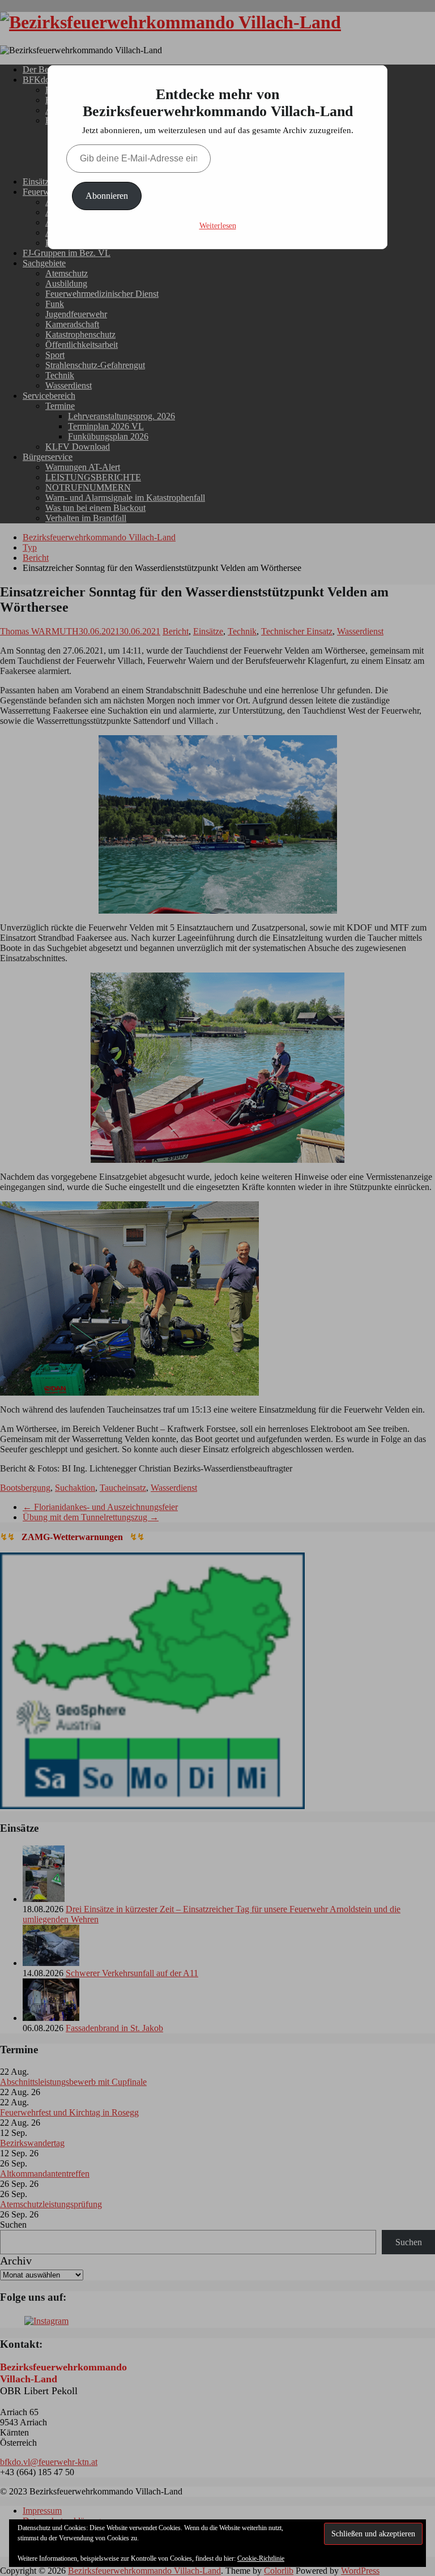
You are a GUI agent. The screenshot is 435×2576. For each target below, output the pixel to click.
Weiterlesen (218, 226)
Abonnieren (107, 196)
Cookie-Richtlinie (261, 2558)
